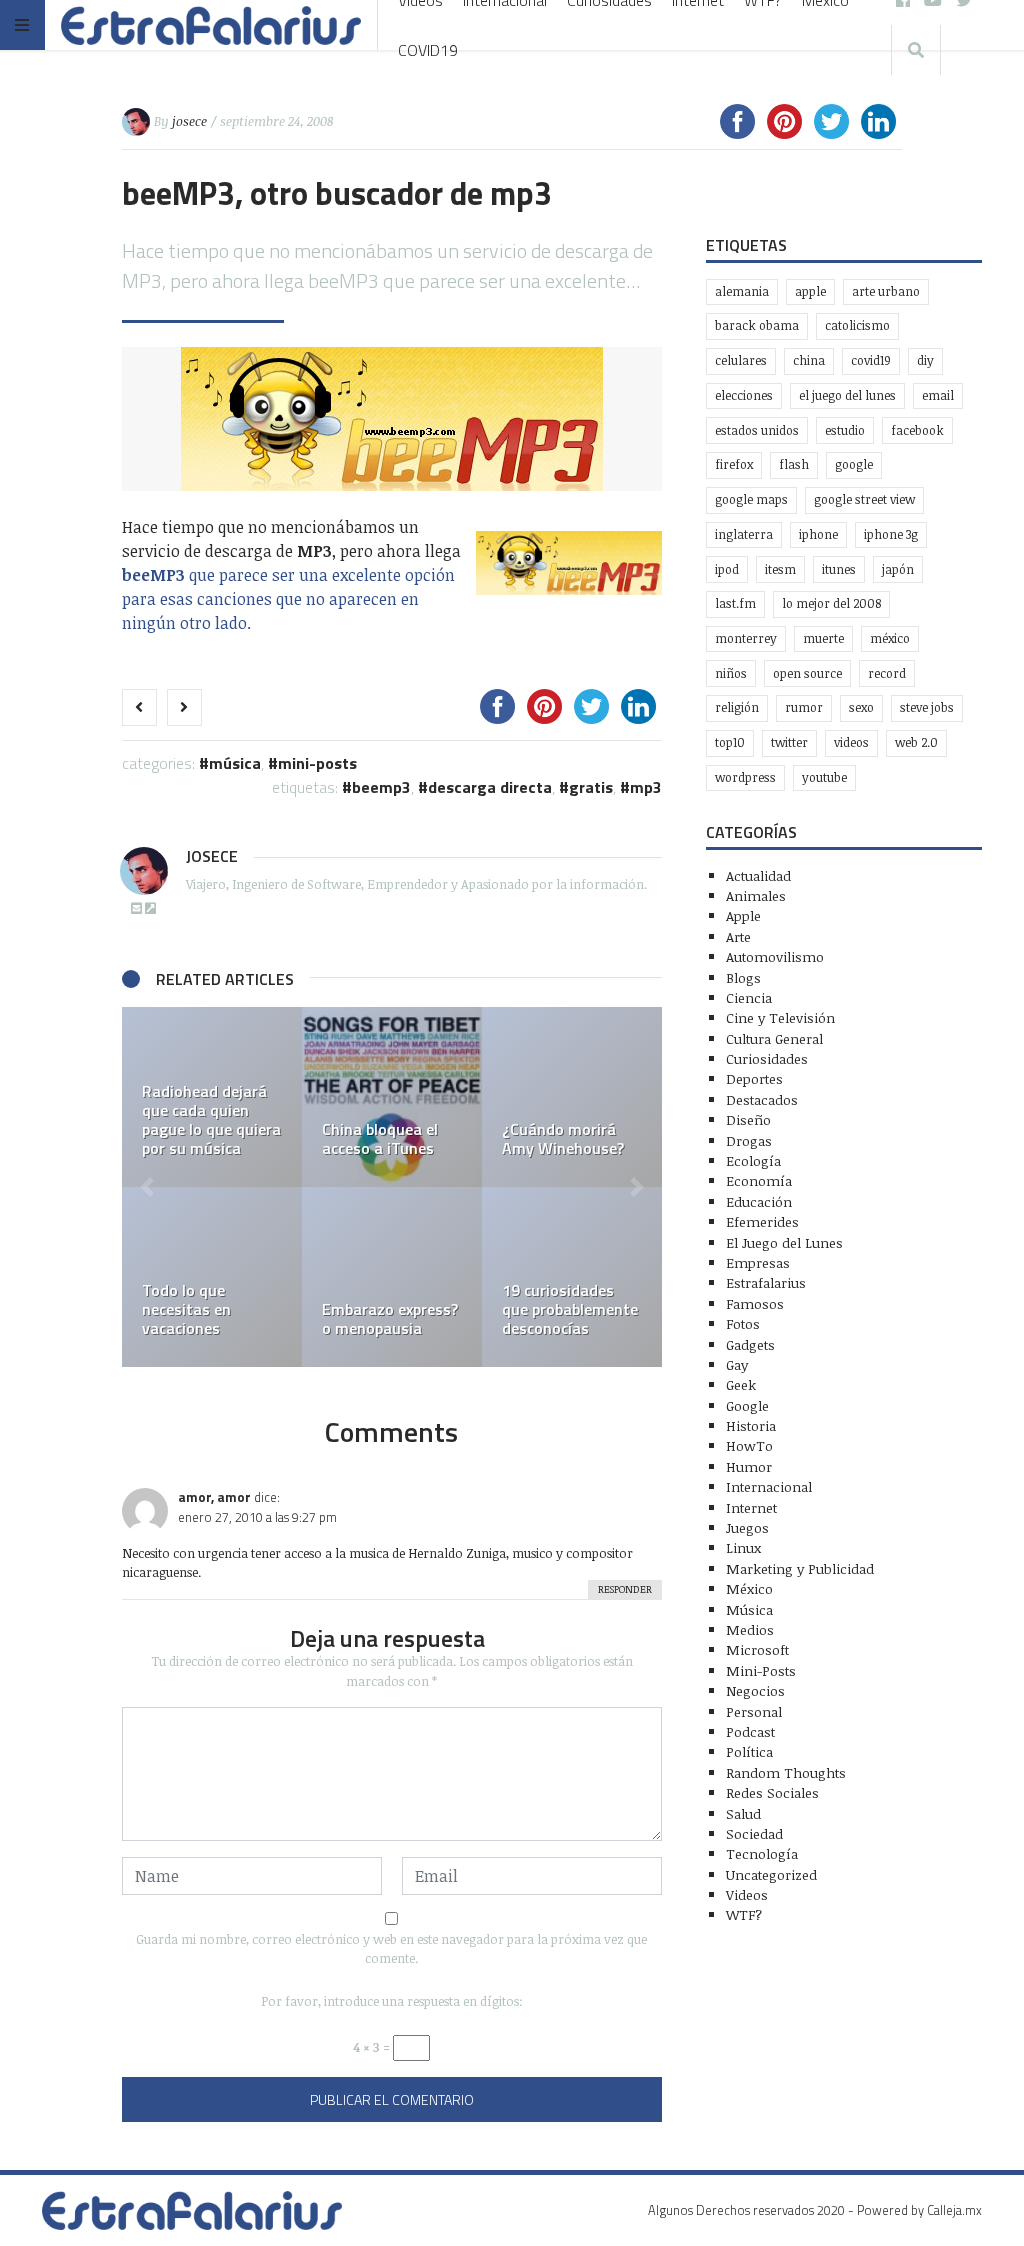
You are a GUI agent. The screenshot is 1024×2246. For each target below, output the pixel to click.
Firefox (734, 464)
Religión (737, 707)
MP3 (646, 787)
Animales (756, 895)
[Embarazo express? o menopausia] (392, 1277)
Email (938, 395)
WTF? (744, 1914)
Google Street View (864, 499)
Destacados (762, 1099)
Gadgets (750, 1344)
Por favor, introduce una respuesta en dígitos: (392, 2001)
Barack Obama (757, 325)
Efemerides (762, 1221)
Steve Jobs (927, 707)
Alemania (742, 291)
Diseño (748, 1119)
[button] (147, 1187)
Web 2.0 (916, 742)
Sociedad (754, 1833)
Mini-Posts (317, 763)
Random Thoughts (786, 1772)
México (890, 638)
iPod (727, 569)
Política (749, 1751)
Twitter (789, 742)
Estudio (845, 430)
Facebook (917, 430)
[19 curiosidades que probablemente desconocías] (572, 1277)
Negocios (755, 1690)
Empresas (758, 1262)
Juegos (747, 1527)
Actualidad (758, 875)
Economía (759, 1180)
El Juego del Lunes (784, 1242)
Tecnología (762, 1853)
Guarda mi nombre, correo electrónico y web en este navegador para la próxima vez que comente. (391, 1948)
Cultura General (774, 1038)
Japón (898, 569)
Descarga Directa (490, 787)
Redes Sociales (772, 1792)
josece (189, 121)
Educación (759, 1201)
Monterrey (746, 638)
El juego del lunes (847, 395)
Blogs (743, 977)
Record (887, 673)
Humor (749, 1466)
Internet (751, 1507)
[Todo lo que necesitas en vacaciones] (212, 1277)
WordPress (745, 777)
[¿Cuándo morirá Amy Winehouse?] (572, 1097)
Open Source (807, 673)
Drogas (749, 1140)
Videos (851, 742)
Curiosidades (767, 1058)
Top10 (730, 742)
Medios (750, 1629)
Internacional (769, 1486)
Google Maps (751, 499)
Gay (737, 1364)
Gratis (591, 787)
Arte (738, 936)
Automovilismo (775, 956)
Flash (794, 464)
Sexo (861, 707)
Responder (625, 1589)
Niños (731, 673)
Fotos (743, 1323)
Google (854, 464)
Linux (743, 1547)
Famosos (755, 1303)
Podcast (750, 1731)
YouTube (824, 777)
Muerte (823, 638)
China (809, 360)
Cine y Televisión (780, 1017)
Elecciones (744, 395)
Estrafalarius (766, 1282)
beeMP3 (381, 787)
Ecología (753, 1160)
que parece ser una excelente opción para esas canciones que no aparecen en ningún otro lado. (288, 599)
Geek (741, 1384)
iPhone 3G (891, 534)
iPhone (818, 534)
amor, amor (214, 1497)
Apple (810, 291)
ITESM (780, 569)
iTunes (839, 569)
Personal (754, 1711)
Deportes (754, 1078)
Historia (751, 1425)
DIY (925, 360)
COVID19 (428, 50)
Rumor (804, 707)
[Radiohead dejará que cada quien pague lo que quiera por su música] (212, 1097)
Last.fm (735, 603)
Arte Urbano (886, 291)
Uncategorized (771, 1874)
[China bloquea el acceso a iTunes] (392, 1097)
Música (235, 763)
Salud (743, 1813)
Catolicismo (857, 325)
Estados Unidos (757, 430)
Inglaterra (744, 534)
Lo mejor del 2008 (831, 603)
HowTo (749, 1445)
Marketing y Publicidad (800, 1568)
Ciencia (749, 997)
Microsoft (757, 1649)
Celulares (741, 360)
